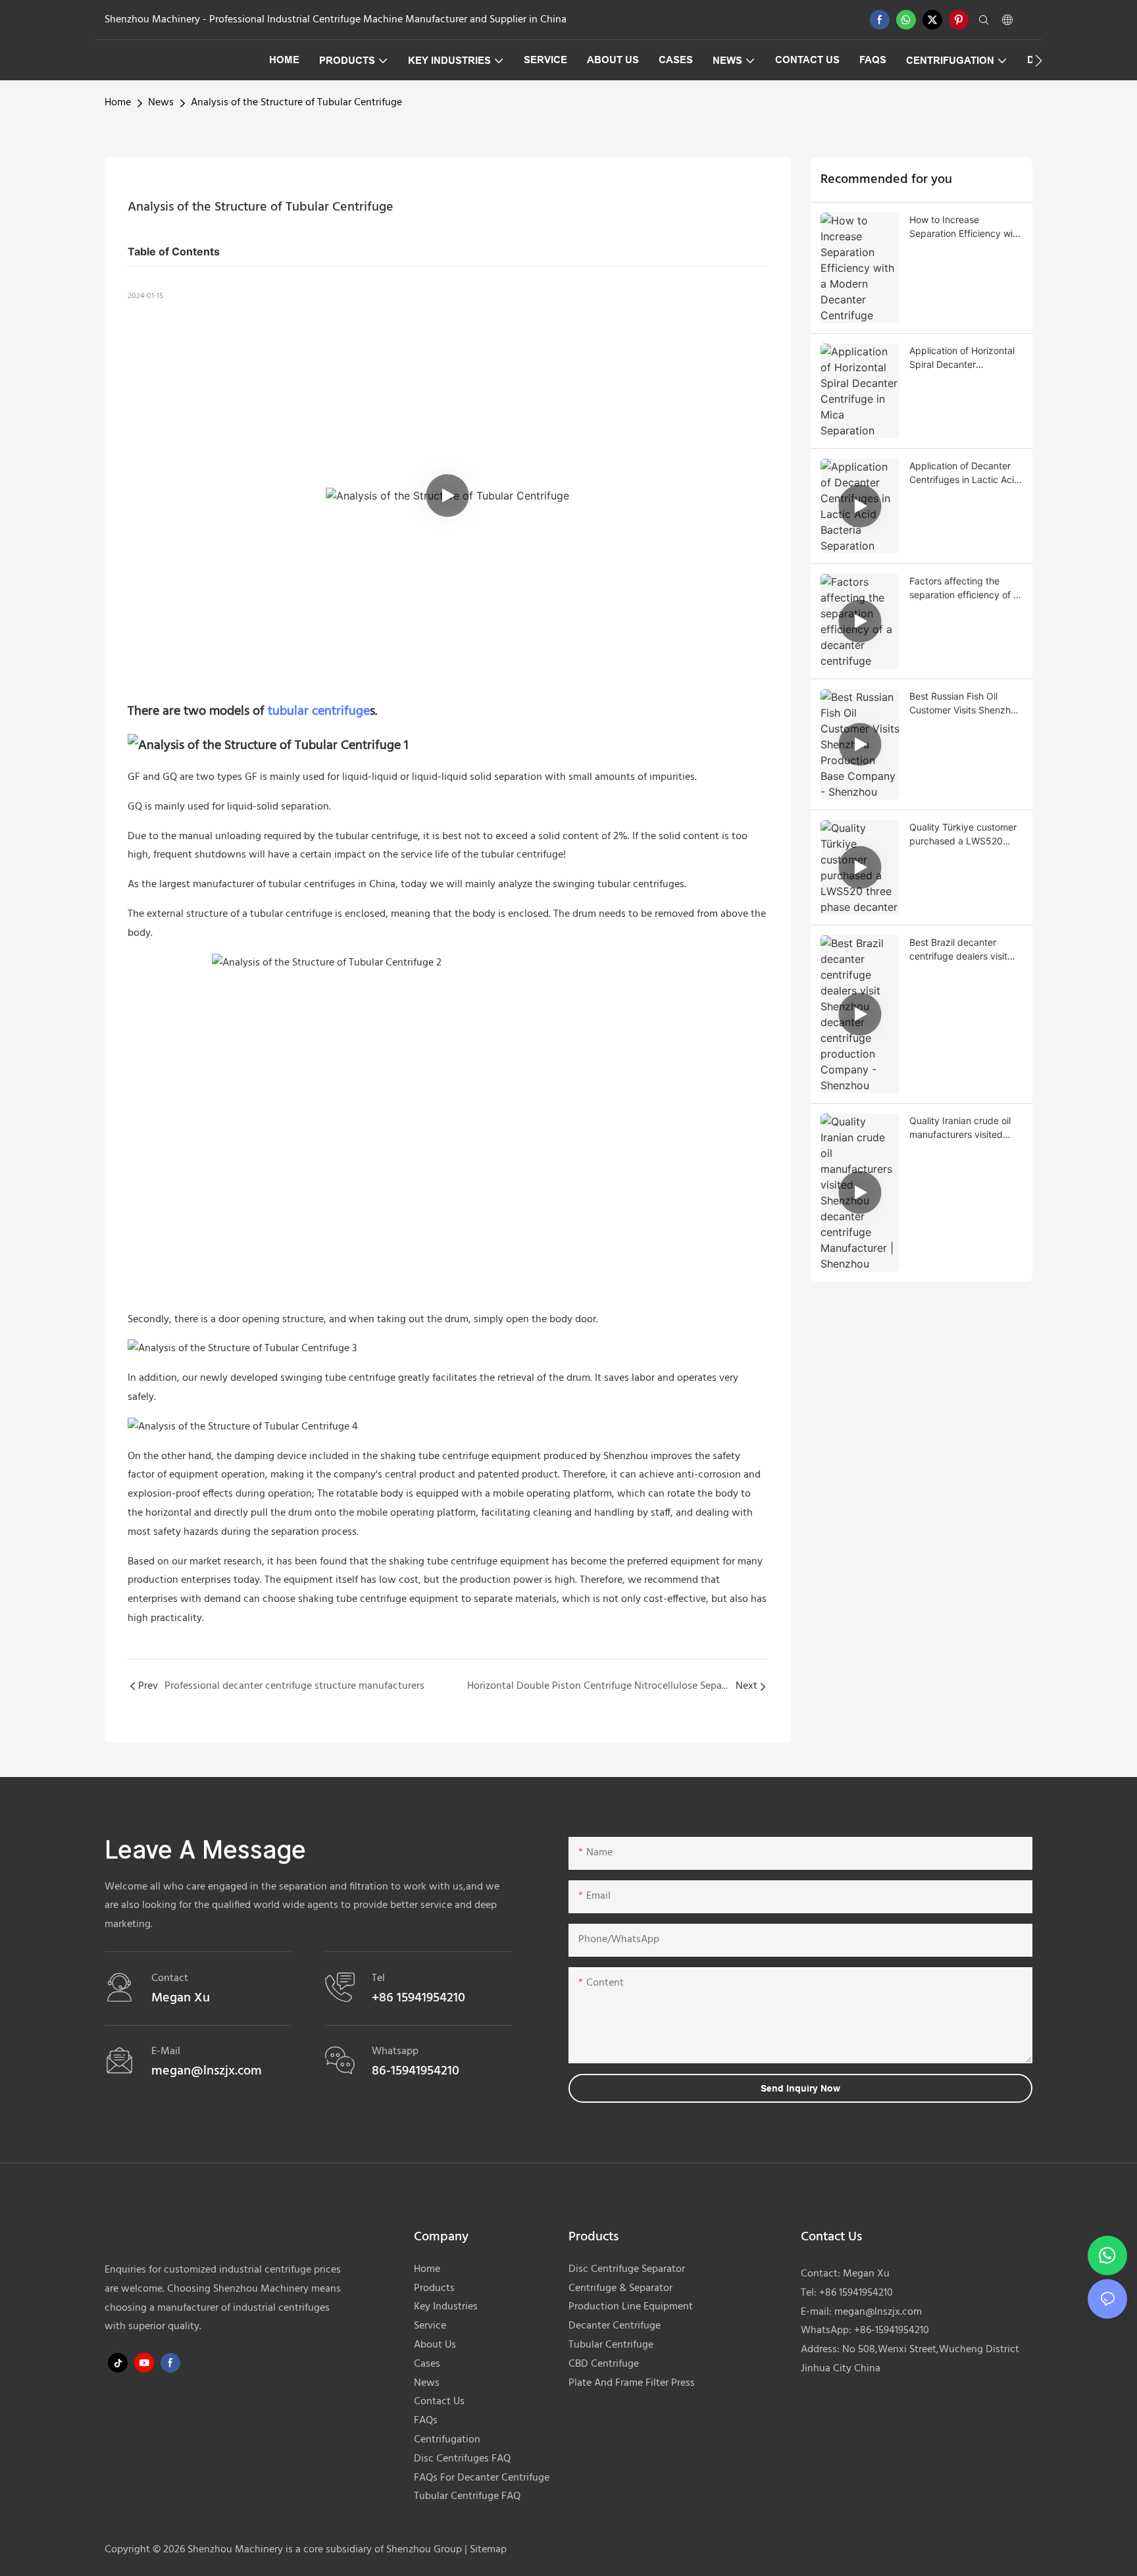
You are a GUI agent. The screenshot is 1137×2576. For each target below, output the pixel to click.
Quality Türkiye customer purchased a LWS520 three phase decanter (963, 835)
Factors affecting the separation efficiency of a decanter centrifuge (964, 588)
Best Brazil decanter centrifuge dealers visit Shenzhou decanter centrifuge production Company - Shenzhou (958, 950)
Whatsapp (395, 2051)
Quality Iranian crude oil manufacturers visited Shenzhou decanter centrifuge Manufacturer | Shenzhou (965, 1128)
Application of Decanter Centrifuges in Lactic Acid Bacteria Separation (965, 473)
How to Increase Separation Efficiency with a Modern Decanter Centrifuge (965, 227)
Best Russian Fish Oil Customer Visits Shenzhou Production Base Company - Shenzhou (965, 704)
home (118, 103)
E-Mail (166, 2051)
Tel (378, 1978)
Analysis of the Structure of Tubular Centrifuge (296, 103)
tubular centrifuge (319, 711)
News (161, 103)
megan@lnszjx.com (878, 2312)
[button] (1039, 61)
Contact (170, 1978)
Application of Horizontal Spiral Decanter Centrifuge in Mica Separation (962, 358)
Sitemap (487, 2550)
